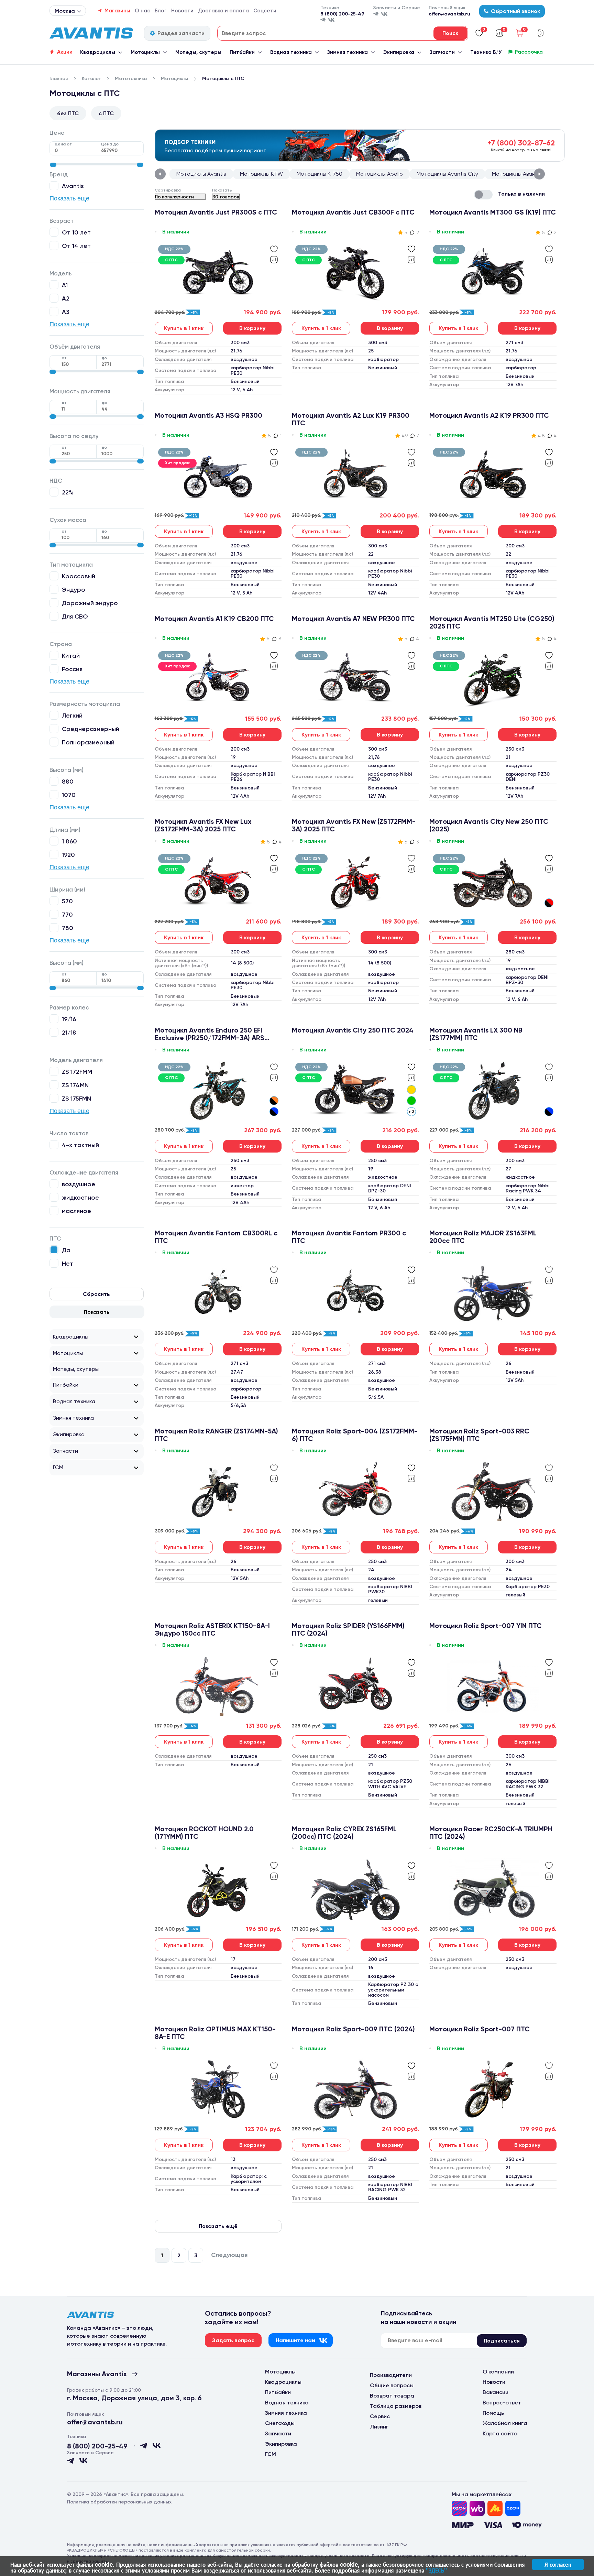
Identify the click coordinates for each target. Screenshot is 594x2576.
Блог (161, 11)
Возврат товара (392, 2396)
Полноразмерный (88, 742)
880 (68, 781)
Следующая (229, 2255)
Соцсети (265, 11)
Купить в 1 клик (184, 328)
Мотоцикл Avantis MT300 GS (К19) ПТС (493, 212)
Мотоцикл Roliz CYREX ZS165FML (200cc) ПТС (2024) (344, 1833)
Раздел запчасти (181, 33)
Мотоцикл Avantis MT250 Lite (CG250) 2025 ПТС (492, 622)
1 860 (69, 841)
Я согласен (558, 2564)
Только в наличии (521, 194)
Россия (72, 669)
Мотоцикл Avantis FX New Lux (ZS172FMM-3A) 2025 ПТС (203, 825)
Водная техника (291, 52)
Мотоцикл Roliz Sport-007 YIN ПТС (486, 1626)
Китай (71, 656)
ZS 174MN (75, 1085)
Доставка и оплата (223, 11)
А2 (66, 298)
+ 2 (411, 1112)
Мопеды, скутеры (198, 52)
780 (68, 928)
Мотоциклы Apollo (379, 174)
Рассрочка (529, 52)
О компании (498, 2372)
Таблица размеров (396, 2406)
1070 (69, 795)
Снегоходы (280, 2423)
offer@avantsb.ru (449, 14)
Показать (97, 1312)
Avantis (73, 186)
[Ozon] (459, 2508)
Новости (182, 11)
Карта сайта (500, 2433)
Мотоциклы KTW (261, 174)
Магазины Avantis (97, 2374)
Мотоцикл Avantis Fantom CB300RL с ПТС (216, 1237)
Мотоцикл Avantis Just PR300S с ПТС (216, 212)
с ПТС (106, 113)
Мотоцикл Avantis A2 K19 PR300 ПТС (489, 416)
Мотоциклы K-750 (320, 174)
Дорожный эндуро (90, 603)
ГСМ (58, 1467)
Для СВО (75, 616)
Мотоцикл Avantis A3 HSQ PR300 (208, 416)
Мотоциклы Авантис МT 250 (528, 174)
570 (67, 901)
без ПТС (68, 113)
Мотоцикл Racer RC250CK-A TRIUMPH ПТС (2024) (491, 1833)
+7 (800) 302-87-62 (521, 143)
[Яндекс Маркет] (495, 2508)
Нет (68, 1263)
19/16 (69, 1019)
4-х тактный (80, 1145)
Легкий (72, 715)
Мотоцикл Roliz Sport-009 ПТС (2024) (353, 2029)
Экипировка (399, 52)
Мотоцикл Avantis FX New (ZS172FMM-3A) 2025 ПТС (354, 825)
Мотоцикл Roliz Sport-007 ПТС (480, 2029)
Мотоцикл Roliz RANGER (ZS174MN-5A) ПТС (216, 1435)
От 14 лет (76, 246)
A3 (66, 312)
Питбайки (242, 52)
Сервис (380, 2416)
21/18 (69, 1032)
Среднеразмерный (91, 729)
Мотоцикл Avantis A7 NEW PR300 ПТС (353, 619)
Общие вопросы (392, 2385)
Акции (65, 52)
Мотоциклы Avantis (201, 174)
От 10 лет (76, 232)
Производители (391, 2375)
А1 (65, 285)
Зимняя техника (348, 52)
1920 (68, 855)
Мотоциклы (145, 52)
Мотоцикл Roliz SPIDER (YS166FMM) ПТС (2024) (348, 1629)
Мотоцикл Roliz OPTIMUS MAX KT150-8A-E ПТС (215, 2033)
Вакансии (496, 2392)
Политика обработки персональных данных (119, 2502)
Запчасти (442, 52)
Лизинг (379, 2427)
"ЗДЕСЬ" (436, 2570)
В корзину (252, 328)
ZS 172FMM (77, 1072)
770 (67, 914)
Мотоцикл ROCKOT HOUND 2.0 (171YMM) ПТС (204, 1833)
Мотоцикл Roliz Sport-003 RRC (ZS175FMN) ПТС (479, 1435)
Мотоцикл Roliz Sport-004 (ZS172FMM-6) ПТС (355, 1435)
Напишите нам (295, 2340)
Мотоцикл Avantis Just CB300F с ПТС (353, 212)
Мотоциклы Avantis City (447, 174)
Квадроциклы (98, 52)
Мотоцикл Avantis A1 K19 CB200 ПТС (214, 619)
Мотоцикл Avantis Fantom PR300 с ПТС (349, 1237)
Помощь (493, 2413)
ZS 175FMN (76, 1098)
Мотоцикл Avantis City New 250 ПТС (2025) (489, 825)
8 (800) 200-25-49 (342, 14)
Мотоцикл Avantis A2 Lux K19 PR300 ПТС (351, 419)
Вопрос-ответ (502, 2403)
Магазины (117, 11)
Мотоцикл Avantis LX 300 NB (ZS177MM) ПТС (476, 1034)
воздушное (79, 1184)
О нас (142, 11)
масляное (76, 1211)
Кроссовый (79, 576)
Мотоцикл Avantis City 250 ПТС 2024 (353, 1030)
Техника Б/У (486, 52)
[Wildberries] (477, 2508)
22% (68, 492)
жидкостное (80, 1197)
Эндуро (74, 590)
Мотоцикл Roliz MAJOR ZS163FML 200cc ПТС (483, 1237)
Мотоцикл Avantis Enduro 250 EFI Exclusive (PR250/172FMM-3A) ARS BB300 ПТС (210, 1034)
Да (66, 1250)
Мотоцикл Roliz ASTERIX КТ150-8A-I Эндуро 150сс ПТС (212, 1629)
